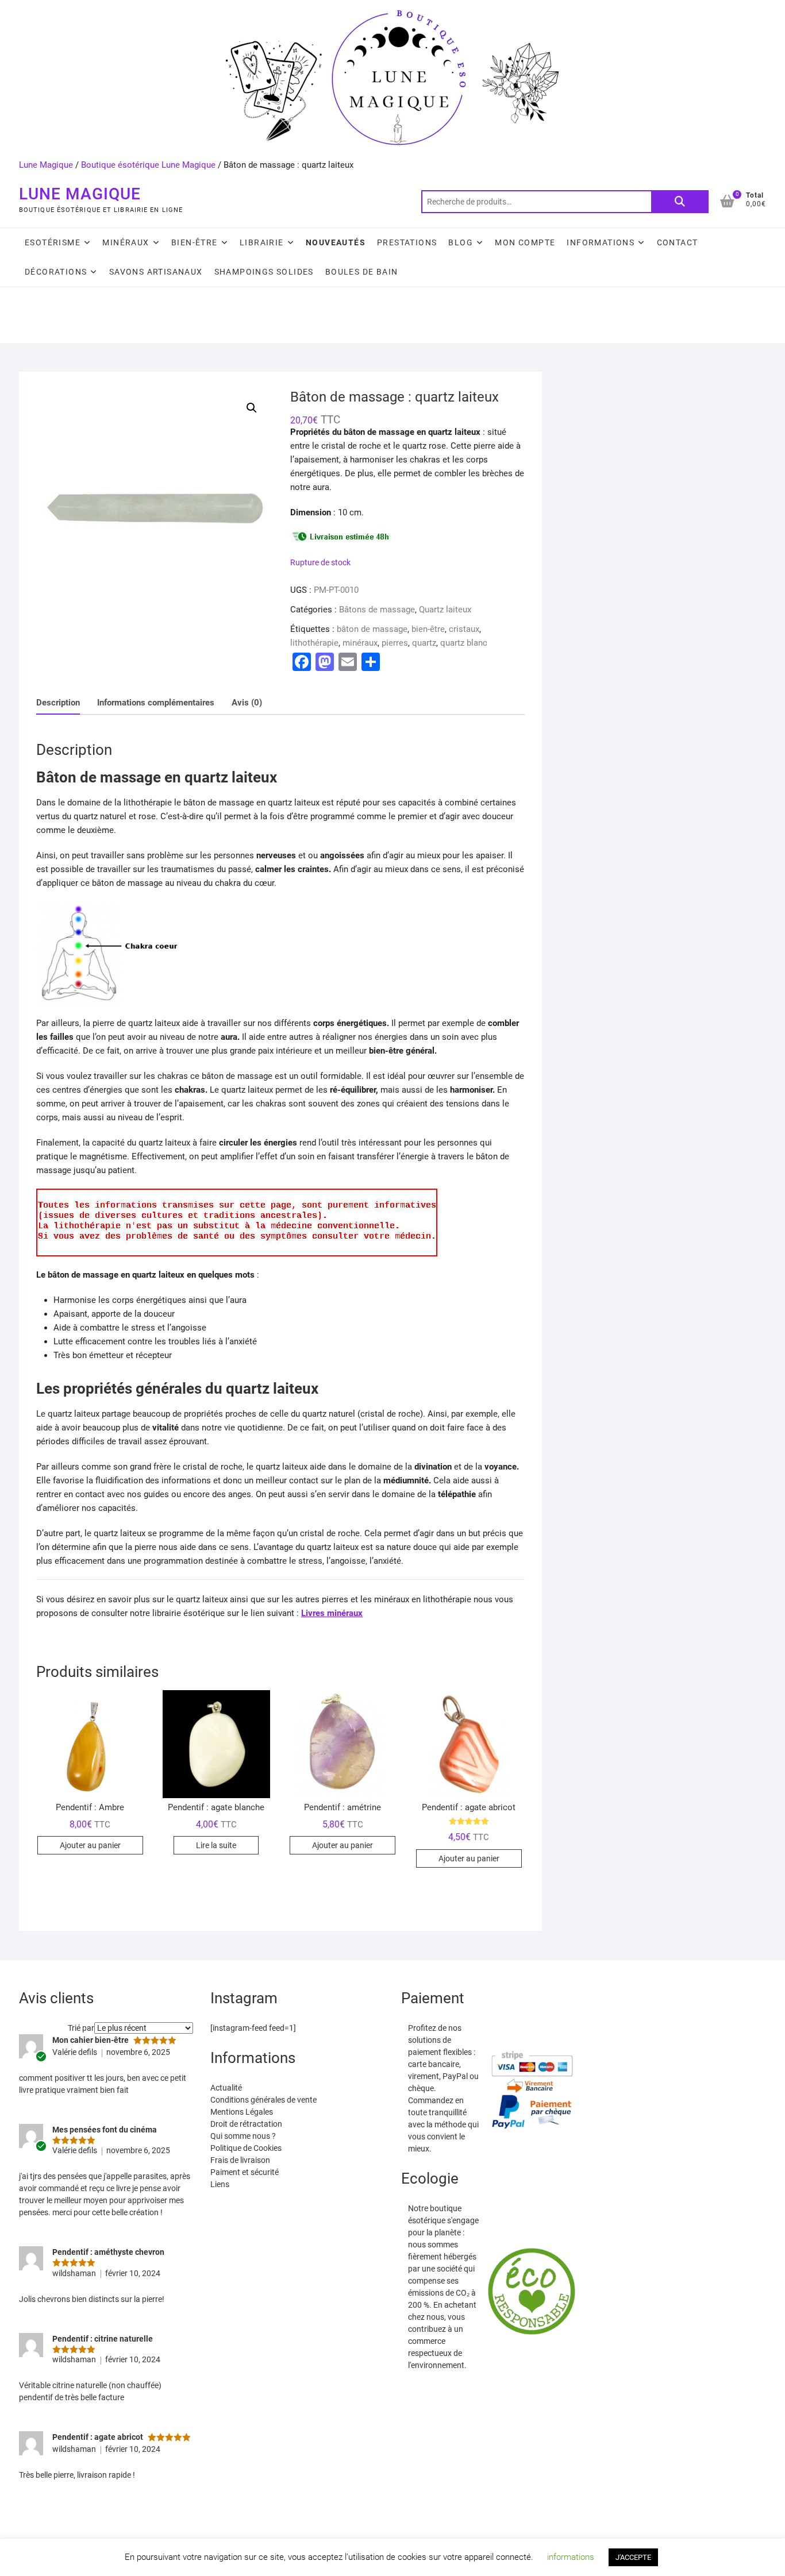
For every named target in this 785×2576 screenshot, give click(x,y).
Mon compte (525, 242)
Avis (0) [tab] (247, 703)
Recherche (680, 202)
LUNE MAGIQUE (80, 194)
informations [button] (571, 2557)
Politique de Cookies (246, 2148)
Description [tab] (58, 703)
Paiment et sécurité (245, 2172)
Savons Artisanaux (156, 272)
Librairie (262, 242)
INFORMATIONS (601, 242)
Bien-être (195, 242)
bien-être (428, 629)
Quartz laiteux (445, 610)
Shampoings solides (264, 272)
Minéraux (126, 242)
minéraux (360, 643)
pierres (395, 643)
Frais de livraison (240, 2160)
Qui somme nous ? (243, 2136)
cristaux (464, 629)
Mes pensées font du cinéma (105, 2130)
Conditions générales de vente (263, 2100)
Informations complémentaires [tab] (156, 703)
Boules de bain (362, 272)
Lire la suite (216, 1845)
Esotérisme (53, 242)
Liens (220, 2184)
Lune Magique (46, 165)
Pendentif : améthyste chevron (108, 2252)
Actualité (226, 2088)
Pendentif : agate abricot (98, 2437)
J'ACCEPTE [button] (633, 2557)
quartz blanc (464, 643)
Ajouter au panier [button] (90, 1845)
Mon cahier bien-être (91, 2040)
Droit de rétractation (246, 2124)
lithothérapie (314, 643)
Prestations (407, 242)
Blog (461, 242)
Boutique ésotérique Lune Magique (148, 165)
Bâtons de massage (377, 610)
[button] (252, 408)
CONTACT (678, 242)
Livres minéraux (332, 1613)
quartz (424, 643)
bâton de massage (372, 629)
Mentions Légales (242, 2112)
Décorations (56, 272)
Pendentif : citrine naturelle (103, 2339)
